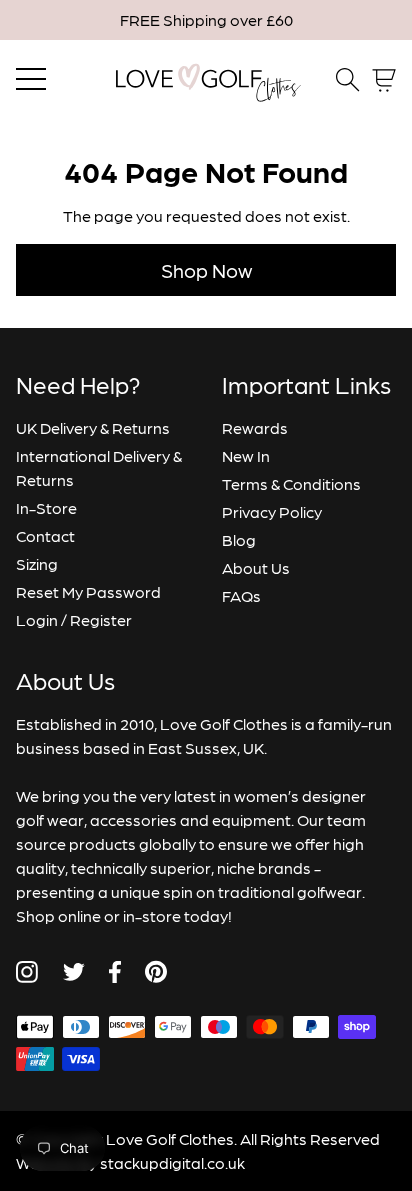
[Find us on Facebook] (115, 972)
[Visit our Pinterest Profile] (156, 971)
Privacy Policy (272, 511)
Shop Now (206, 270)
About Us (256, 567)
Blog (239, 539)
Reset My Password (88, 591)
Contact (45, 535)
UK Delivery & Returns (93, 427)
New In (246, 455)
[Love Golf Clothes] (206, 80)
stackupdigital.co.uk (172, 1162)
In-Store (46, 507)
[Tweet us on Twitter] (73, 972)
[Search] (348, 80)
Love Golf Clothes (170, 1138)
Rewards (255, 427)
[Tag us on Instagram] (27, 972)
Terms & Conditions (291, 483)
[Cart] (384, 80)
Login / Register (74, 619)
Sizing (37, 563)
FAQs (241, 595)
